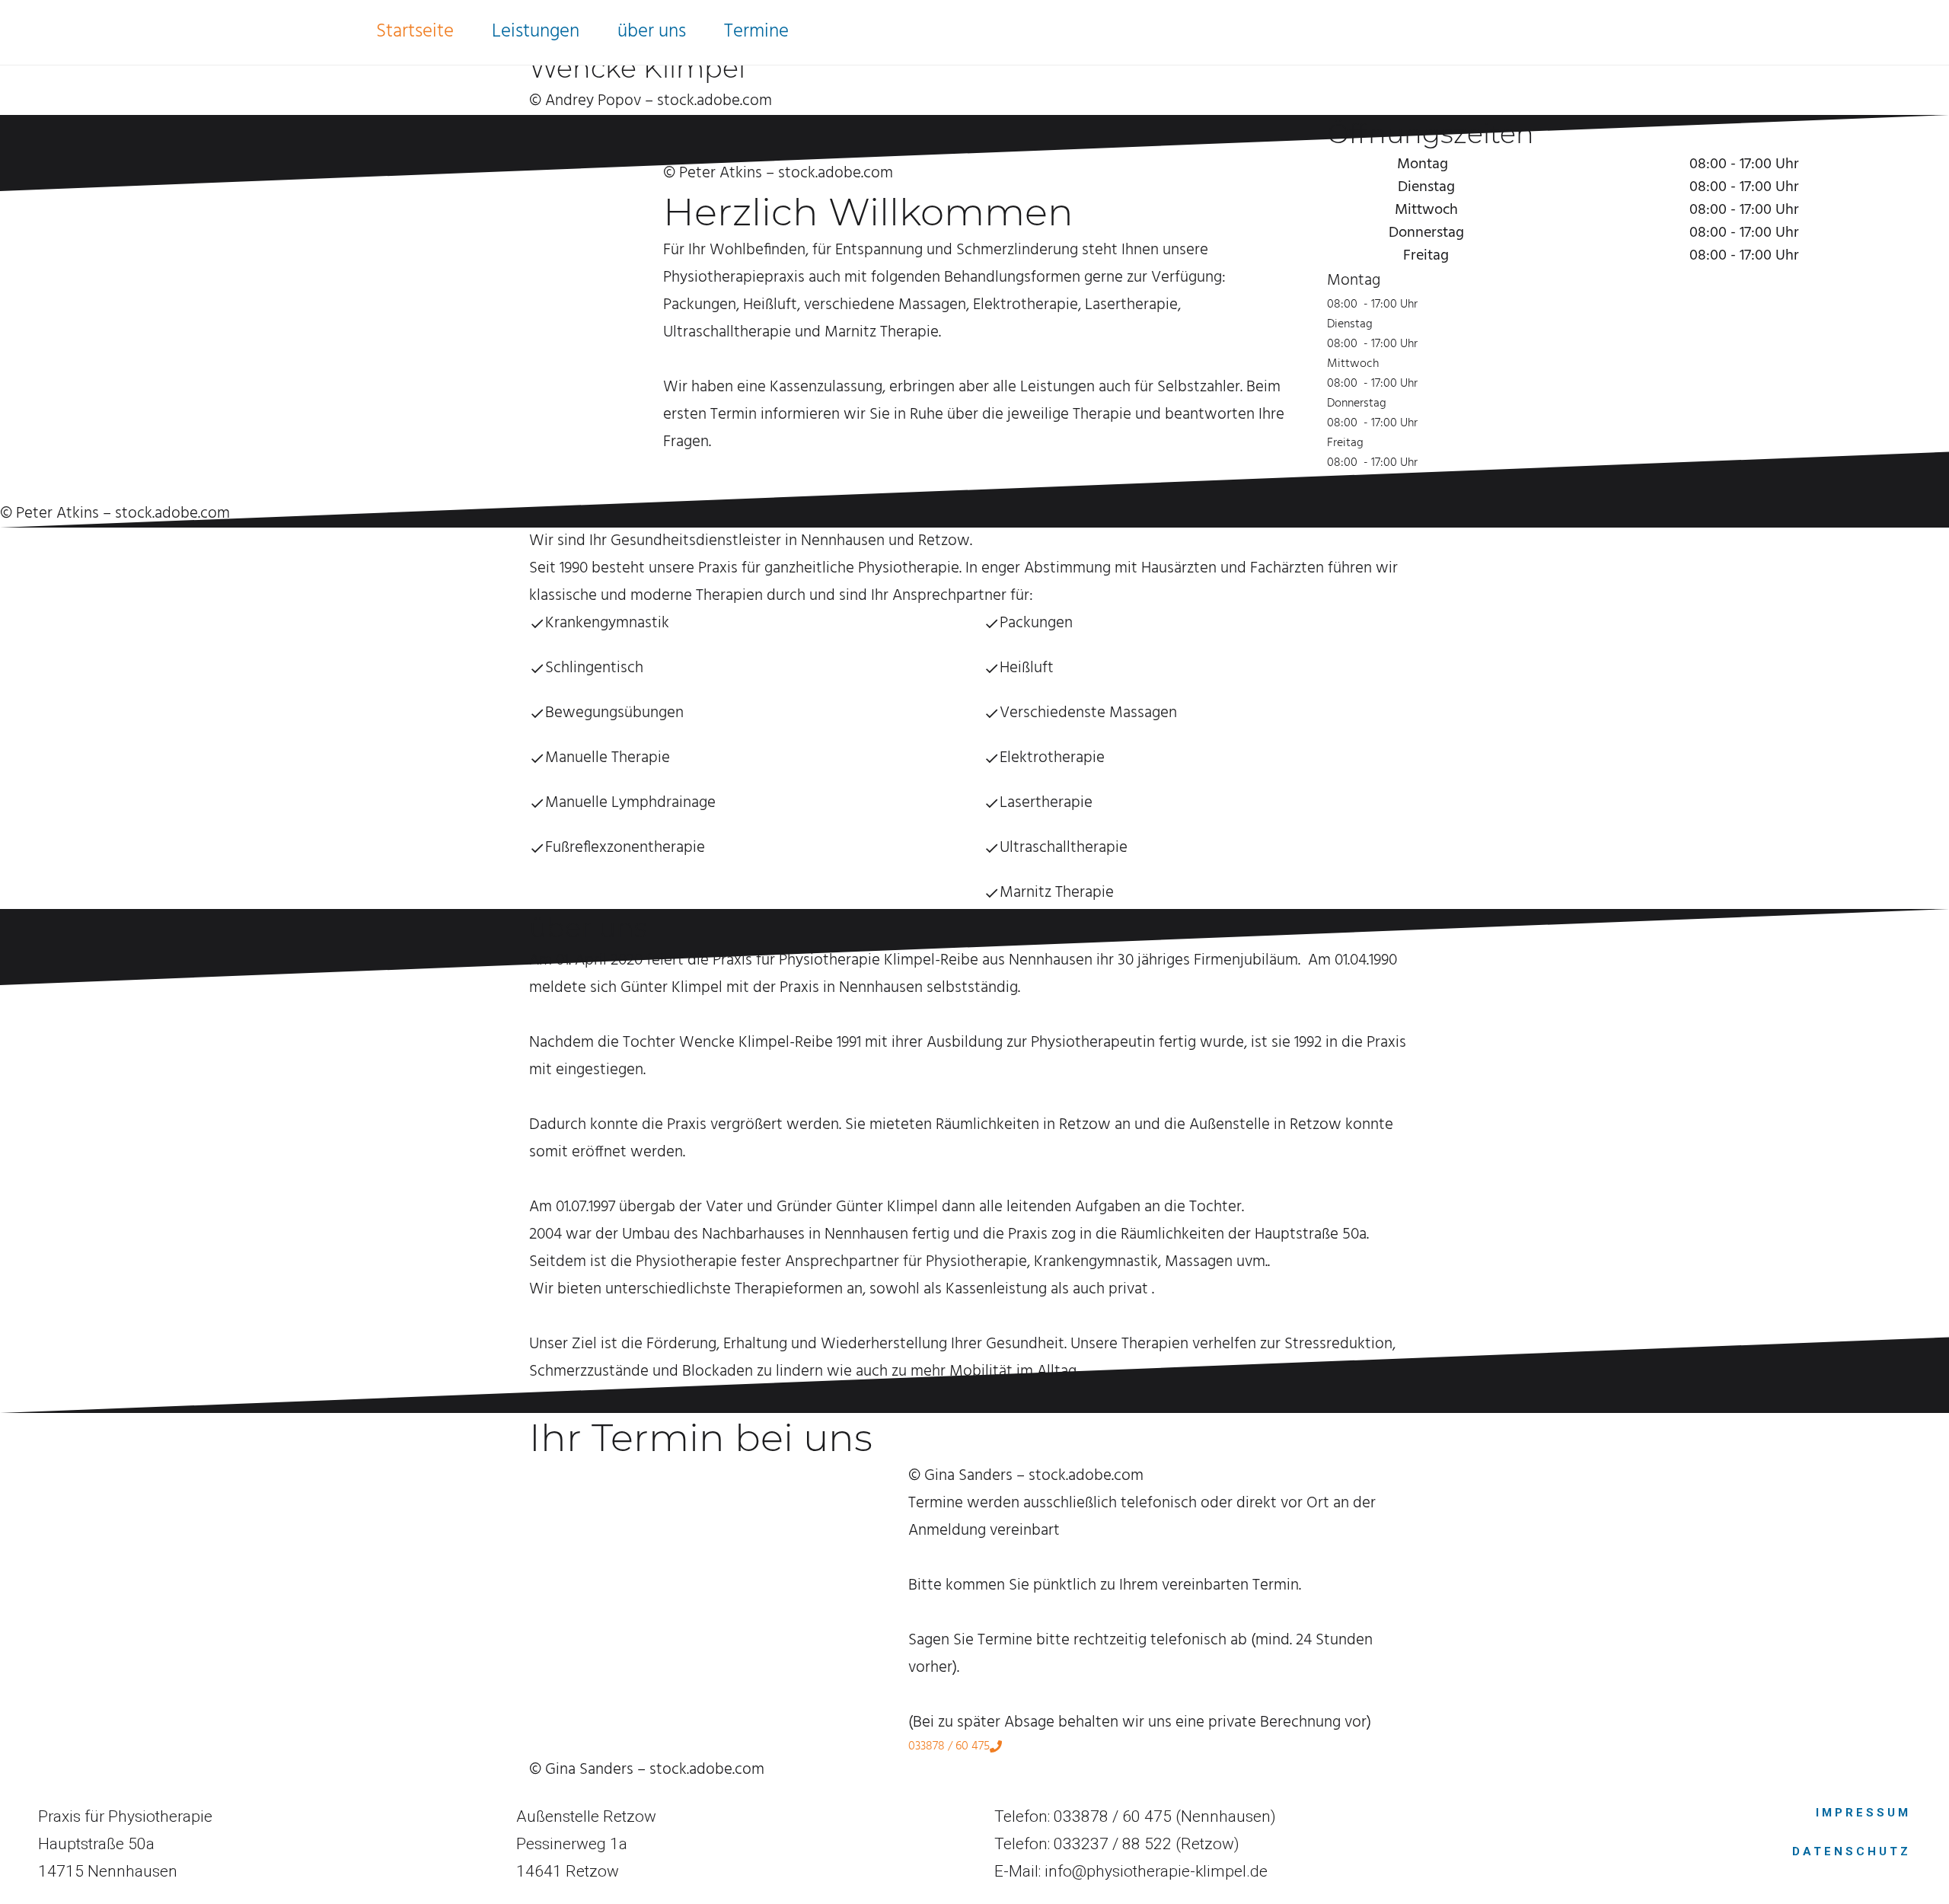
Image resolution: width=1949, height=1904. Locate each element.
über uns (652, 32)
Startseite (415, 32)
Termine (756, 32)
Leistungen (536, 32)
